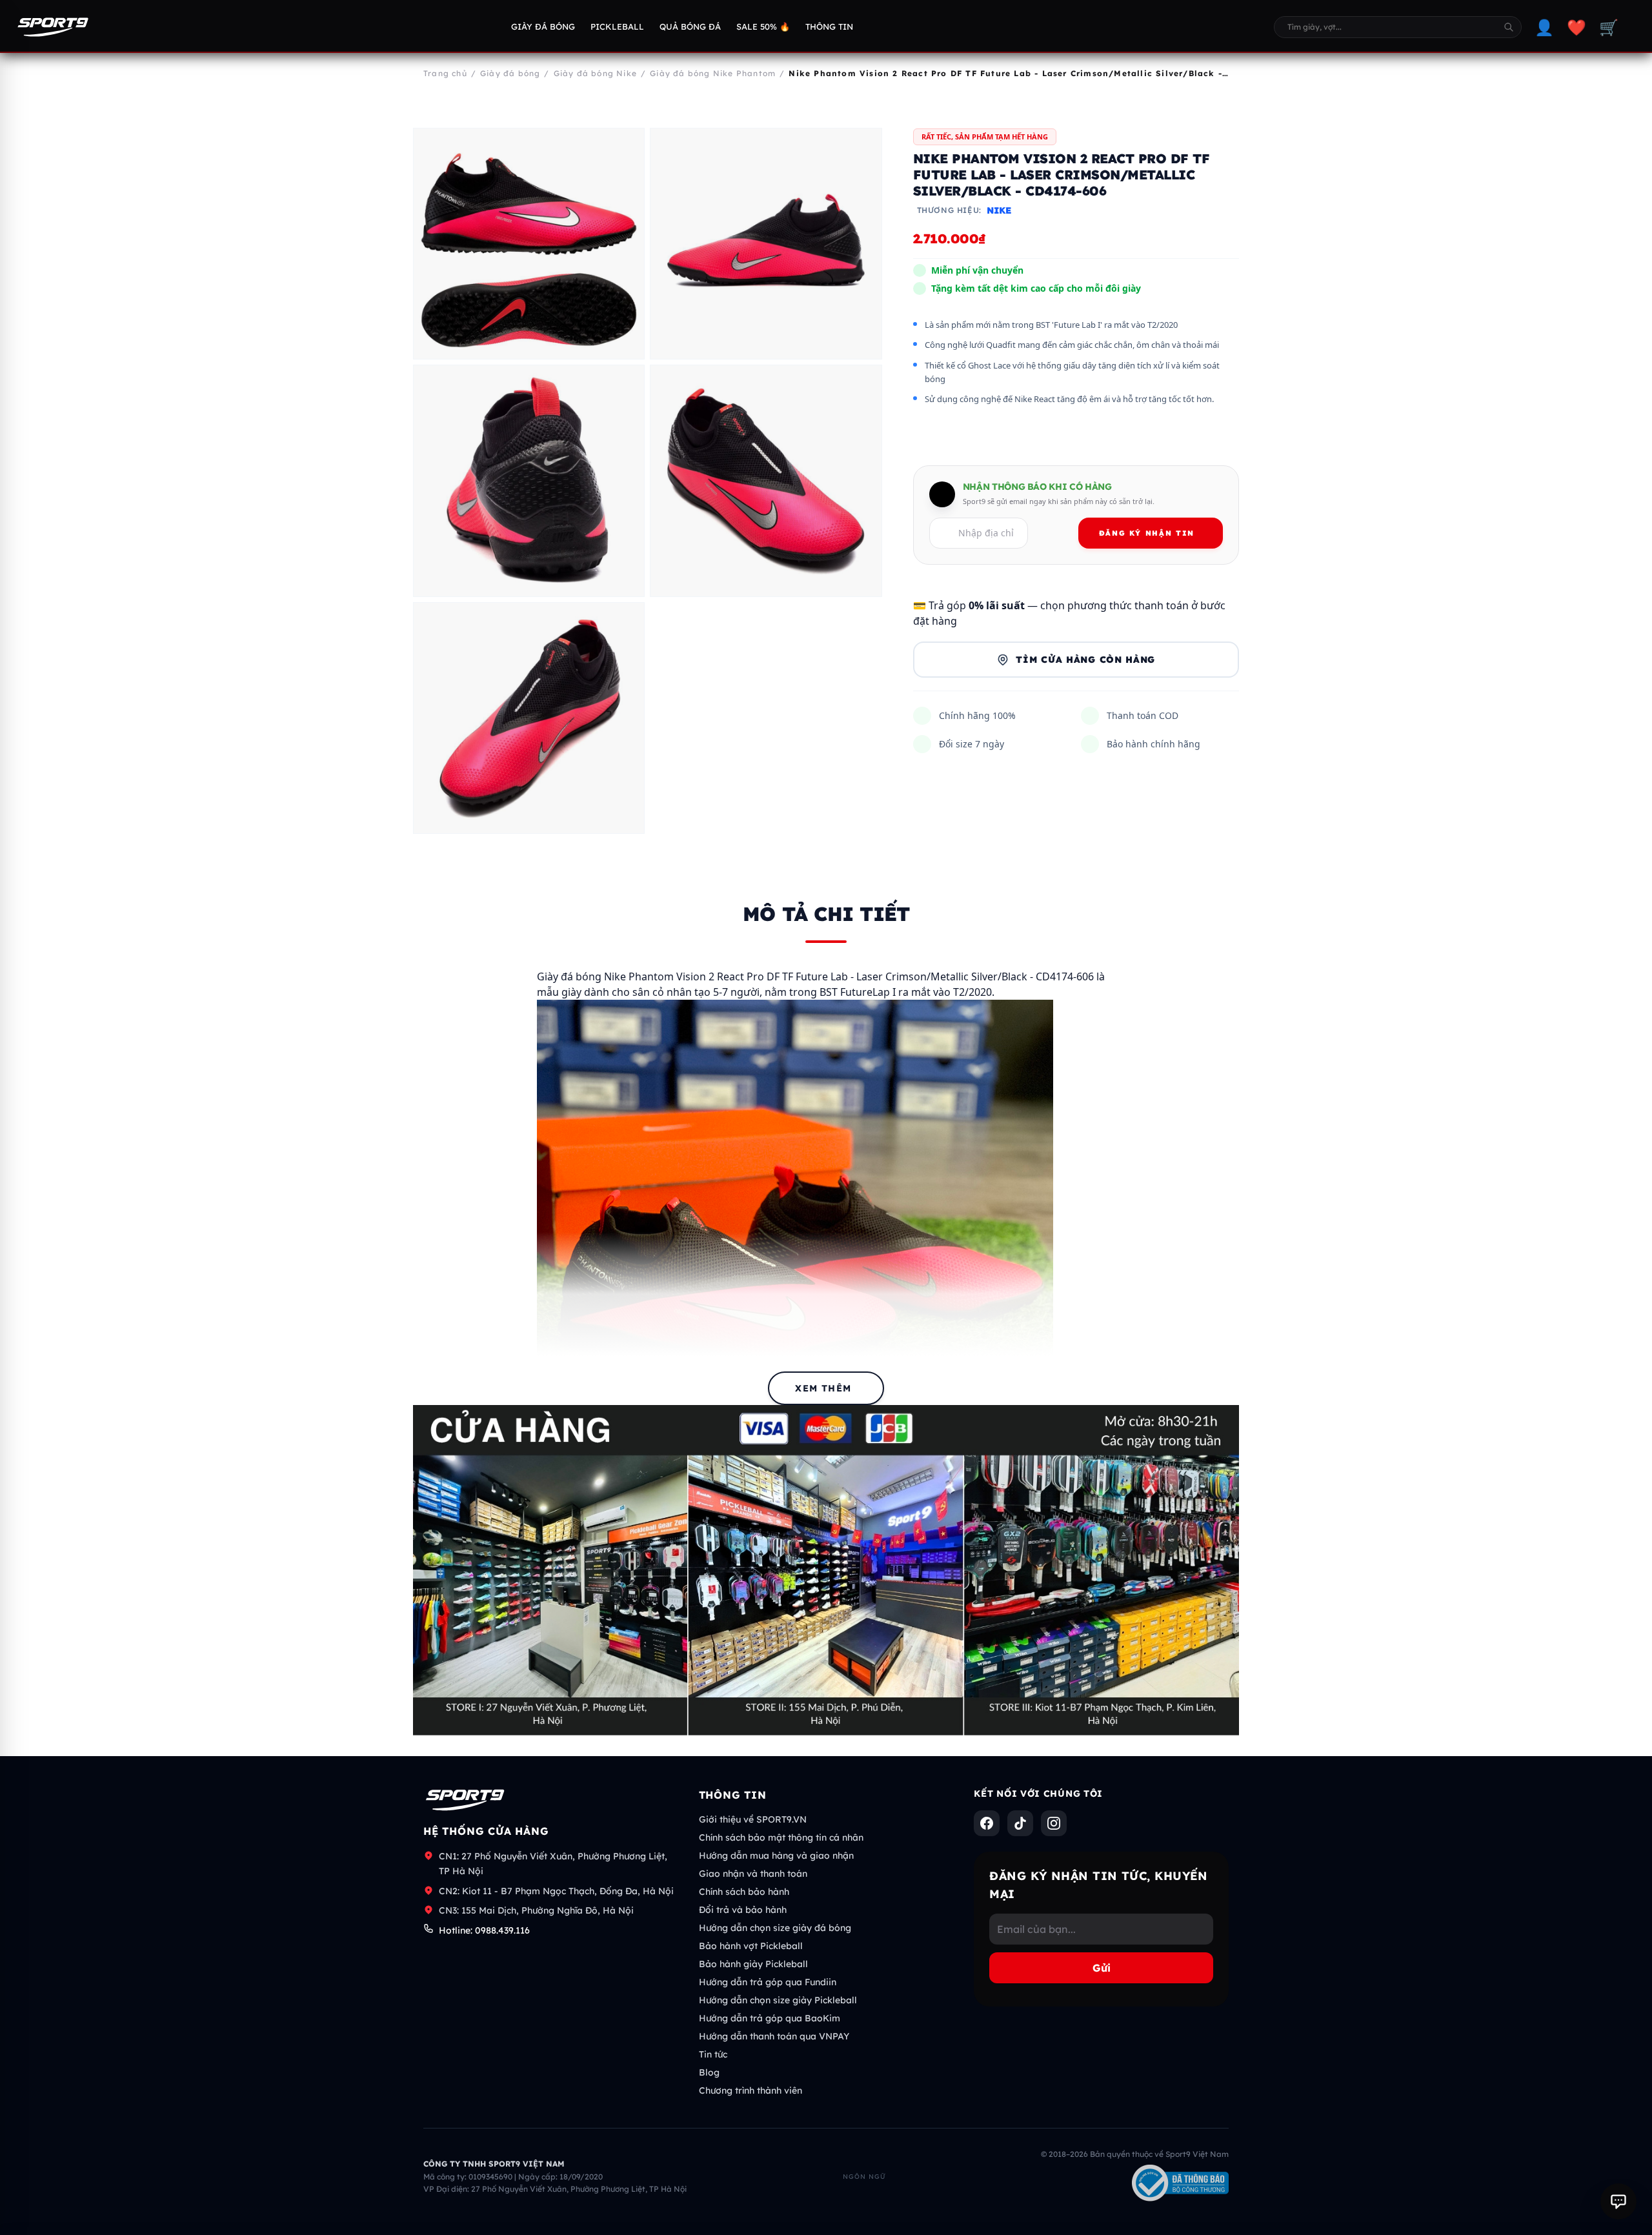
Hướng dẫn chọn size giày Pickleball (778, 2000)
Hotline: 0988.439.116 (484, 1930)
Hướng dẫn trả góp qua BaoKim (770, 2018)
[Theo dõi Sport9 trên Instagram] (1054, 1823)
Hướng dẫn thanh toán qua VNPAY (774, 2036)
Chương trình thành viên (750, 2090)
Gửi (1102, 1968)
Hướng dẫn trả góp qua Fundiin (768, 1982)
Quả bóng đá (690, 26)
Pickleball (617, 26)
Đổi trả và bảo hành (743, 1910)
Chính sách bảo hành (744, 1892)
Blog (709, 2072)
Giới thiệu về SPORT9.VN (753, 1819)
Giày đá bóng (543, 26)
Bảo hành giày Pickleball (753, 1964)
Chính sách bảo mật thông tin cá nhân (781, 1837)
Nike (999, 211)
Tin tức (713, 2054)
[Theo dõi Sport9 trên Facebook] (987, 1823)
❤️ (1576, 27)
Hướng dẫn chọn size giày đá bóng (775, 1928)
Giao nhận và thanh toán (753, 1874)
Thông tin (829, 26)
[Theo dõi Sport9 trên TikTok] (1020, 1823)
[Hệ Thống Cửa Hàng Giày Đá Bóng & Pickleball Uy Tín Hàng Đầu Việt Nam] (53, 27)
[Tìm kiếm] (1509, 27)
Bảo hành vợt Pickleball (751, 1946)
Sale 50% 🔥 (763, 26)
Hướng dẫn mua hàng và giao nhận (776, 1856)
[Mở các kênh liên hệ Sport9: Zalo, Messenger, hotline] (1618, 2201)
